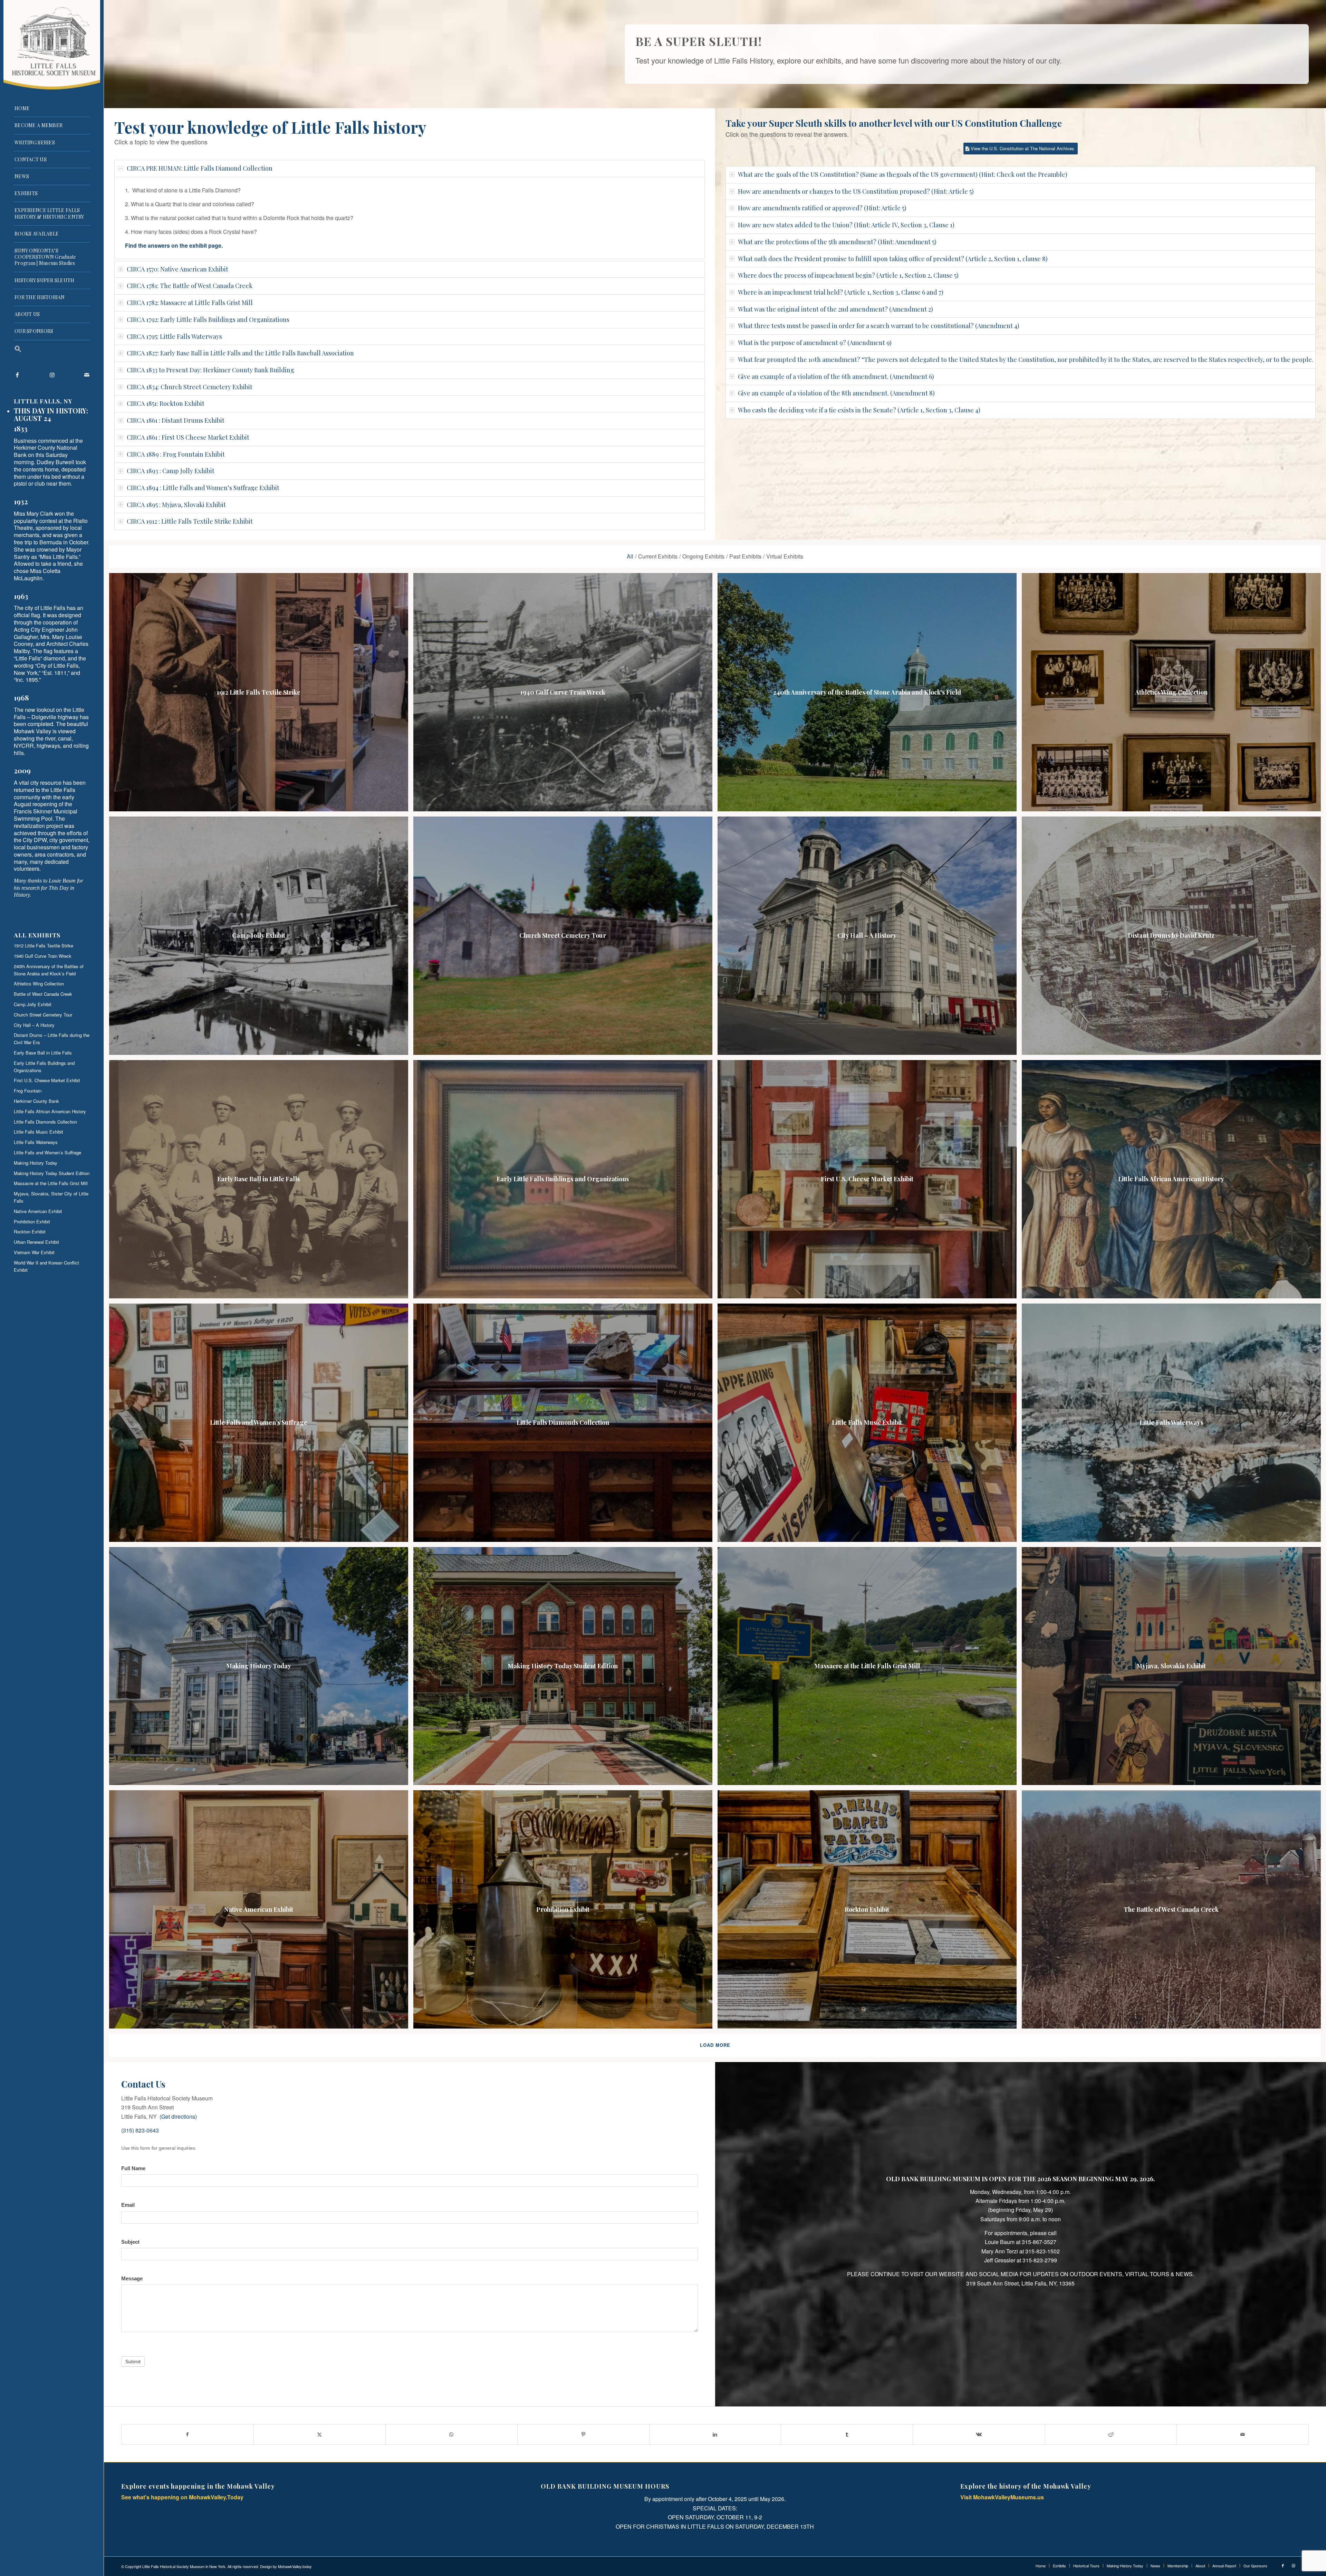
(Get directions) (178, 2116)
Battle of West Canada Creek (43, 994)
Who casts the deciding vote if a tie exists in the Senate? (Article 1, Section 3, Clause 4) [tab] (859, 410)
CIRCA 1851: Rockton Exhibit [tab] (166, 403)
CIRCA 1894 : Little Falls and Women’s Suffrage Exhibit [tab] (203, 488)
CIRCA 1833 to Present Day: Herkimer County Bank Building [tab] (210, 370)
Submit (133, 2362)
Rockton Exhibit (30, 1232)
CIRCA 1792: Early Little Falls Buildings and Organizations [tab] (208, 319)
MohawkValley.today (295, 2566)
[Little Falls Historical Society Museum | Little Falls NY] (52, 45)
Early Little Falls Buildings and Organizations (44, 1067)
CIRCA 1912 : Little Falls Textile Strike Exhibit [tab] (190, 521)
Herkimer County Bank (36, 1101)
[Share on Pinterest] (583, 2434)
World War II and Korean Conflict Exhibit (46, 1266)
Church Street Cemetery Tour (43, 1015)
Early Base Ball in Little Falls (43, 1053)
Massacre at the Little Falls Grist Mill (51, 1183)
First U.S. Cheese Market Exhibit (47, 1080)
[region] (410, 218)
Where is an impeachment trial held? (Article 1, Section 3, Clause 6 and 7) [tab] (841, 292)
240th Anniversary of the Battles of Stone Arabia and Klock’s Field (49, 970)
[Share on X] (320, 2434)
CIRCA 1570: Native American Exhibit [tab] (177, 269)
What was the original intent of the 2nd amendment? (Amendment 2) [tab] (835, 309)
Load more (715, 2045)
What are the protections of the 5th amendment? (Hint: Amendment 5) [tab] (837, 242)
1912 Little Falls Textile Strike (44, 946)
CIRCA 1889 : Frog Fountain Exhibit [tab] (176, 454)
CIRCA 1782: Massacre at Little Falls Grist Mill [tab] (190, 303)
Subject (130, 2242)
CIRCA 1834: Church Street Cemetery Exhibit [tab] (190, 387)
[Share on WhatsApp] (451, 2434)
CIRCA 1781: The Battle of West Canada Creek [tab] (190, 286)
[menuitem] (52, 109)
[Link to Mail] (86, 375)
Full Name (133, 2168)
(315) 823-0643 (140, 2130)
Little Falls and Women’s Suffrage (47, 1152)
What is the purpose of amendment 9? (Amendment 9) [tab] (815, 343)
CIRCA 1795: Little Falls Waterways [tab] (174, 336)
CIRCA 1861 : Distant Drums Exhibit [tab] (176, 420)
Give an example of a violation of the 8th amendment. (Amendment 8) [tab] (836, 393)
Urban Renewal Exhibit (36, 1242)
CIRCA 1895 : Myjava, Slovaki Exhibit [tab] (176, 505)
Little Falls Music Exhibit (39, 1132)
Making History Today (36, 1163)
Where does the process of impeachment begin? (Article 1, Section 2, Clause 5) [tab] (848, 275)
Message (132, 2279)
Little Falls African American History (50, 1111)
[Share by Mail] (1243, 2434)
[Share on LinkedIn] (715, 2434)
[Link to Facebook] (17, 375)
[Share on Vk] (979, 2434)
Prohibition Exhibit (32, 1222)
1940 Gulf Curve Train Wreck (43, 956)
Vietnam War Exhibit (34, 1252)
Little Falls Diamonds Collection (45, 1122)
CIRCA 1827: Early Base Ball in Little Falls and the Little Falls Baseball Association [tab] (240, 353)
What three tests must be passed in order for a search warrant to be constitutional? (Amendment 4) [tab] (879, 326)
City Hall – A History (34, 1025)
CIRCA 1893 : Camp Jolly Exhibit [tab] (171, 471)
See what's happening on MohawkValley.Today (182, 2497)
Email (128, 2205)
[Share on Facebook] (188, 2434)
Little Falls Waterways (36, 1142)
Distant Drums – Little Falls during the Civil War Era (52, 1039)
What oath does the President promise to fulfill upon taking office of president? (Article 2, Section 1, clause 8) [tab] (893, 259)
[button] (52, 350)
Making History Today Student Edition (52, 1173)
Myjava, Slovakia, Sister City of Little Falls (51, 1197)
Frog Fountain (28, 1091)
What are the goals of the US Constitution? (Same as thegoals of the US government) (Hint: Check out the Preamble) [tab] (903, 174)
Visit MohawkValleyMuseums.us (1002, 2497)
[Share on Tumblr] (847, 2434)
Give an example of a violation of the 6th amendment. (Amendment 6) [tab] (836, 376)
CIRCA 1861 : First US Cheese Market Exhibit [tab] (188, 437)
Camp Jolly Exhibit (33, 1004)
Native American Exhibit (38, 1211)
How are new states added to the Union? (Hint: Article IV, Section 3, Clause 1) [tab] (846, 225)
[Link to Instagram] (52, 375)
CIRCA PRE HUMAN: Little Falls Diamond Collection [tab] (200, 168)
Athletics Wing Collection (39, 984)
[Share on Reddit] (1111, 2434)
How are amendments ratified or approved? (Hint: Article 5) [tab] (822, 208)
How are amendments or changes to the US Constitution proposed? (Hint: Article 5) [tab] (856, 191)
